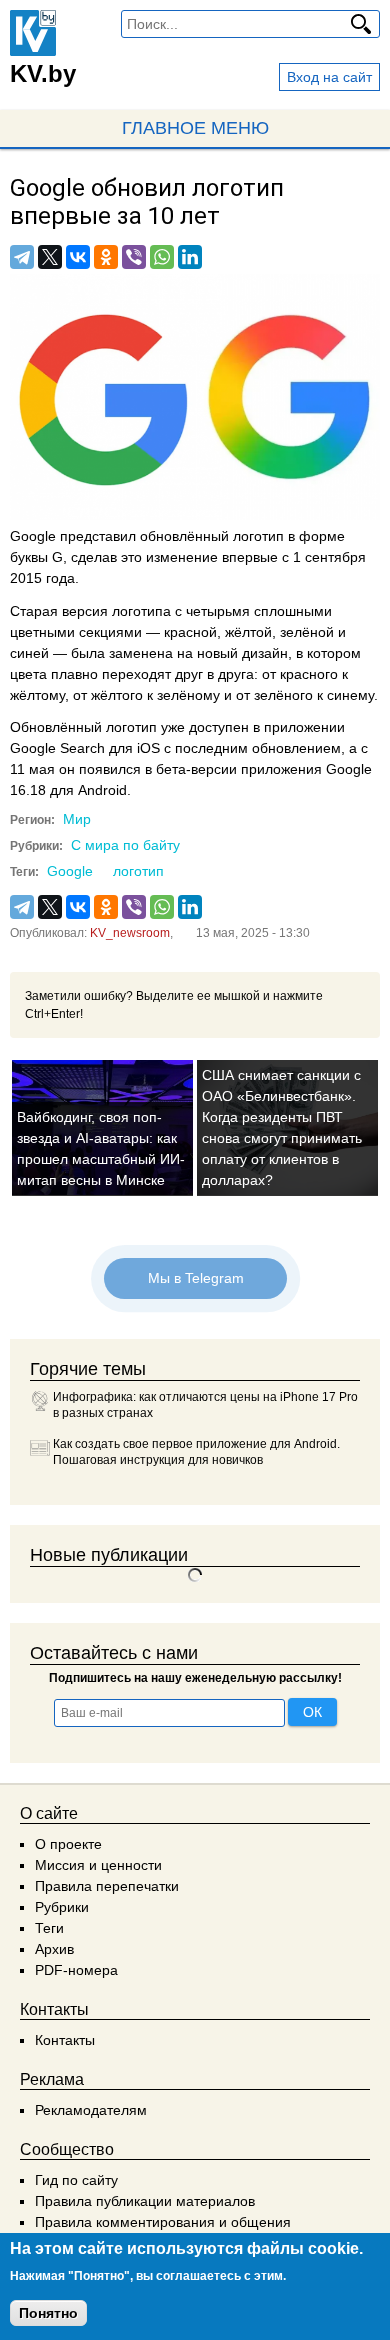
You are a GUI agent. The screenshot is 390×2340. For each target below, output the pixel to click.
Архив (54, 1949)
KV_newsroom (130, 933)
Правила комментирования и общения (163, 2222)
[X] (50, 257)
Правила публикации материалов (145, 2201)
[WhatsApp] (162, 257)
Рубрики (62, 1907)
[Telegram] (22, 257)
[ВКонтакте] (78, 257)
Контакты (65, 2040)
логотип (138, 871)
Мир (77, 819)
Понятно (48, 2313)
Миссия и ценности (98, 1865)
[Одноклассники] (106, 257)
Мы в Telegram (195, 1278)
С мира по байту (125, 845)
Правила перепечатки (107, 1886)
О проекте (68, 1844)
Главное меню (195, 128)
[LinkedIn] (190, 257)
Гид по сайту (76, 2180)
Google (70, 871)
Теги (49, 1928)
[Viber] (134, 257)
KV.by (43, 73)
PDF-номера (76, 1970)
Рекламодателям (91, 2110)
